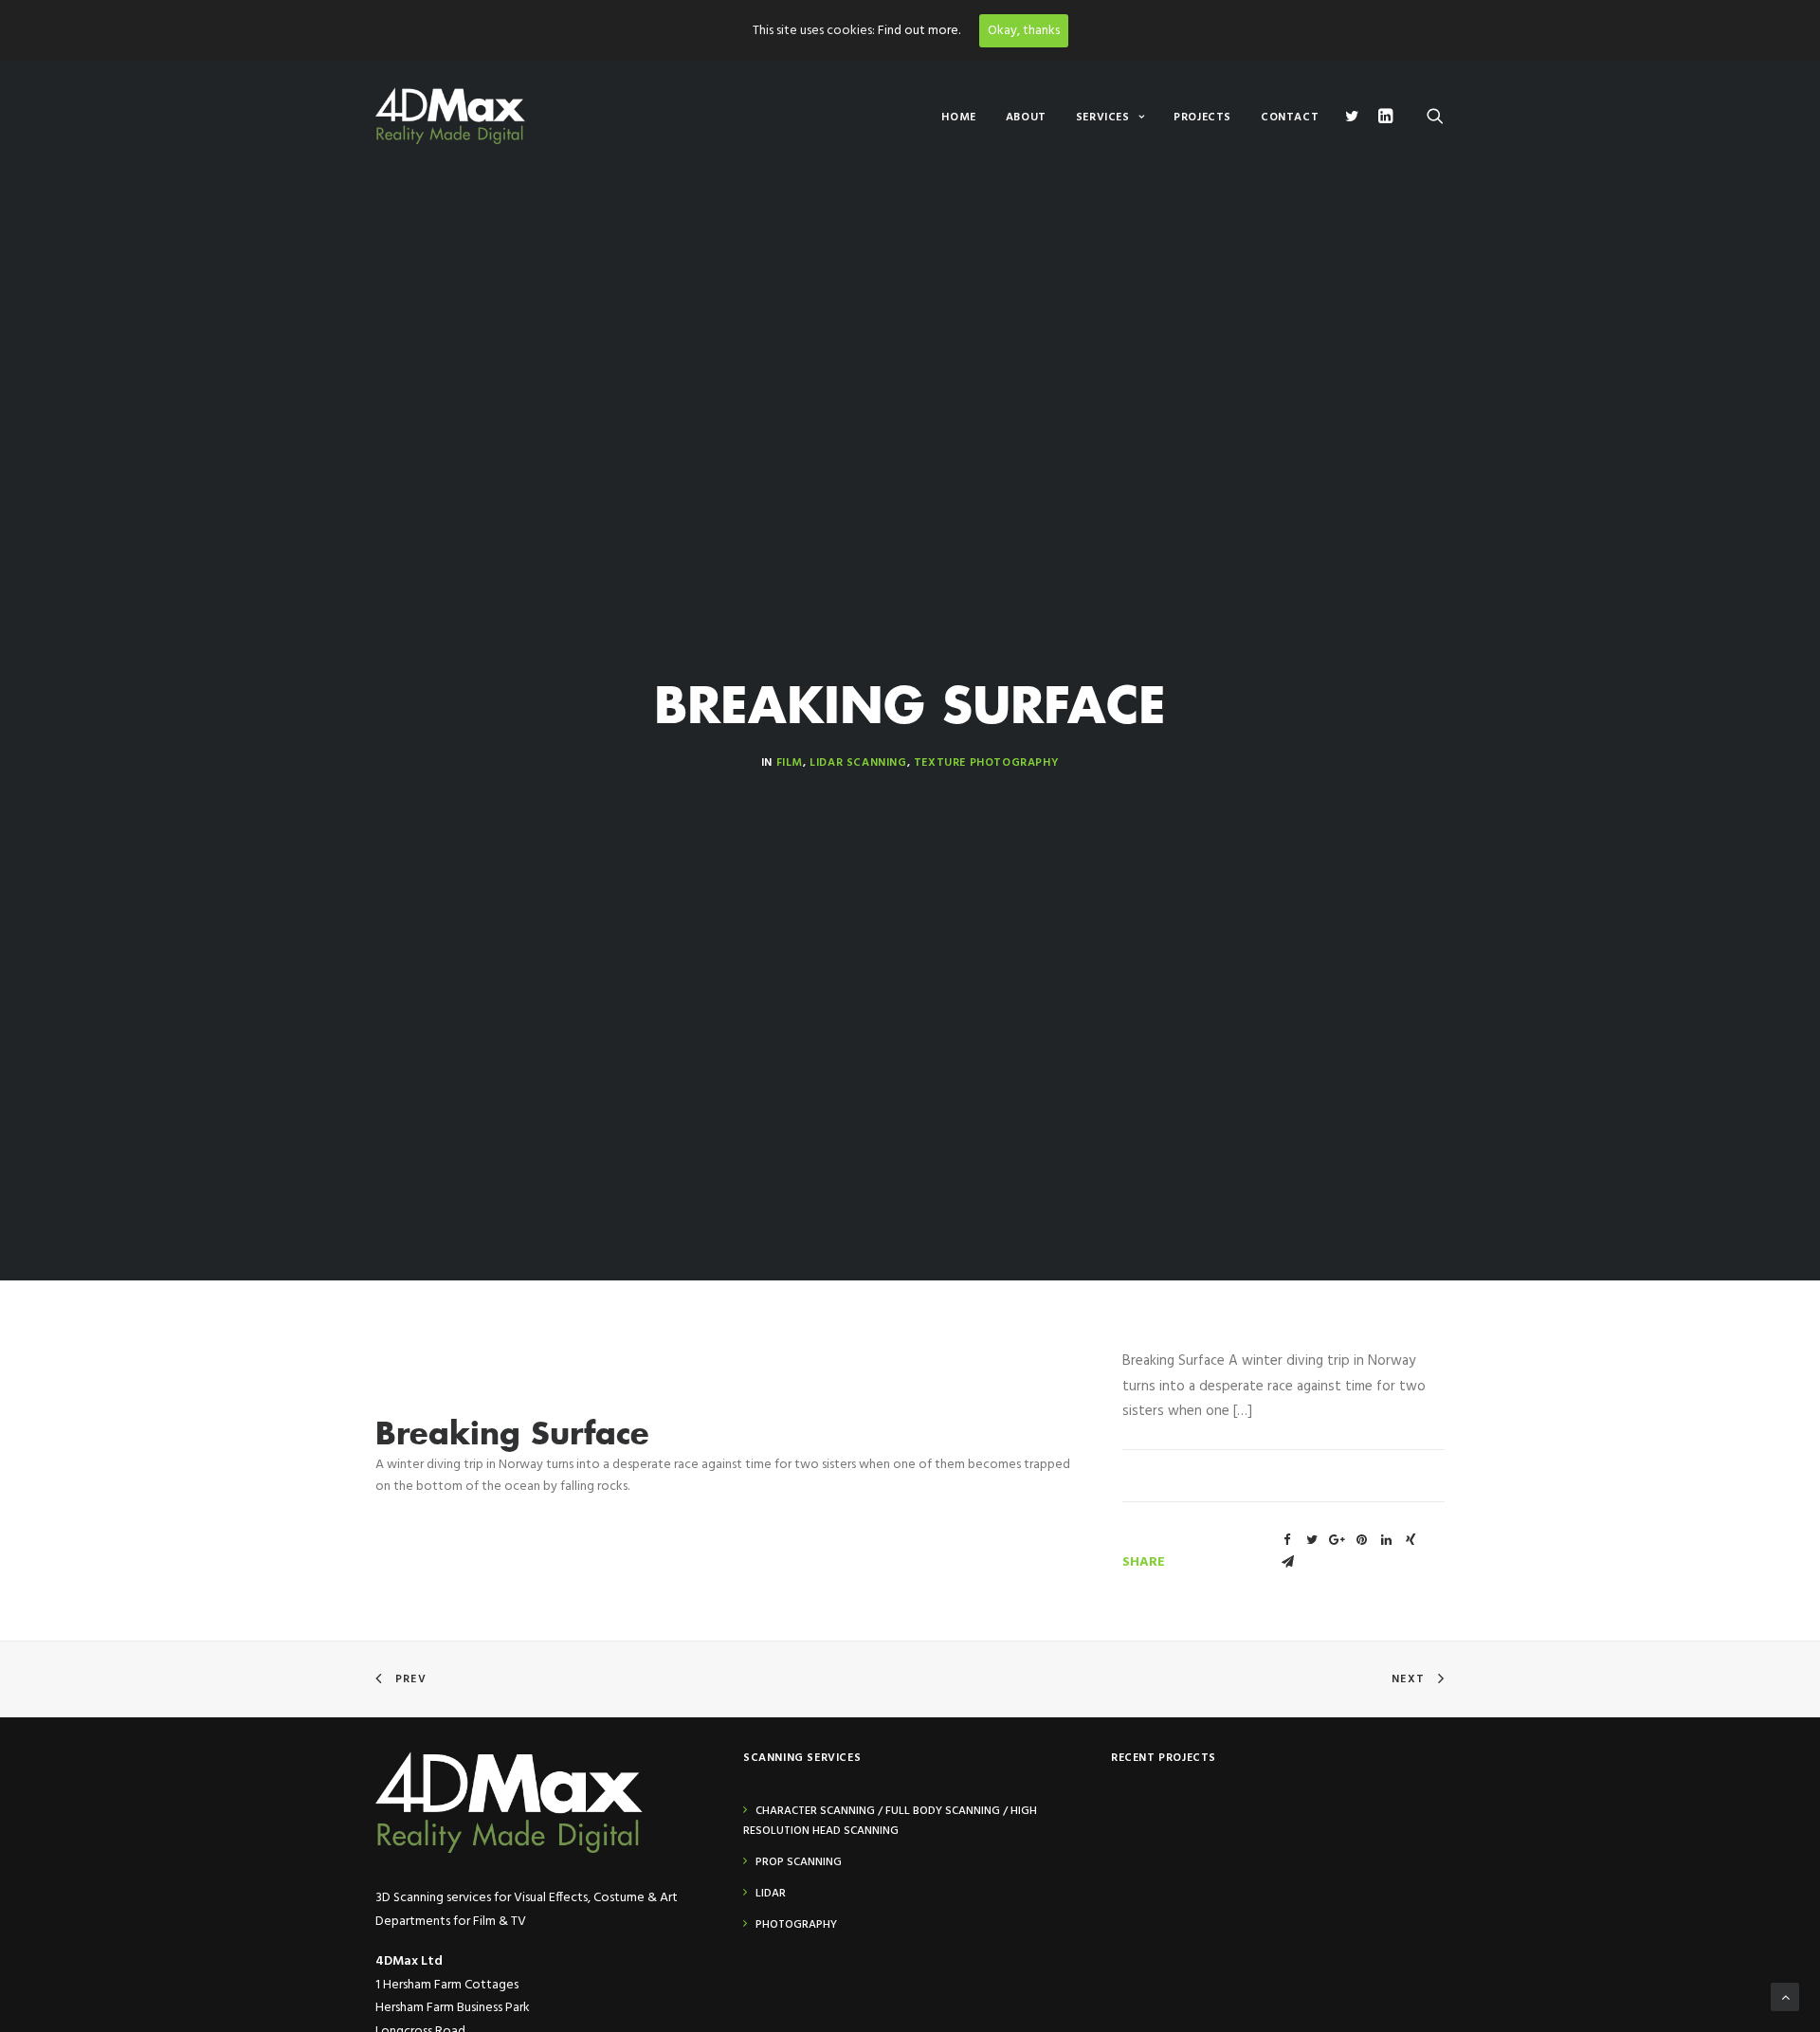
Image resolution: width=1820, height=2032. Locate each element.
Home (958, 118)
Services (1103, 118)
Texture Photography (986, 763)
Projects (1202, 118)
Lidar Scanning (858, 763)
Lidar (771, 1894)
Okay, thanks (1024, 31)
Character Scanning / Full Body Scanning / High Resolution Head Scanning (890, 1821)
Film (790, 763)
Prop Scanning (799, 1862)
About (1026, 118)
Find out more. (919, 31)
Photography (796, 1925)
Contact (1290, 118)
